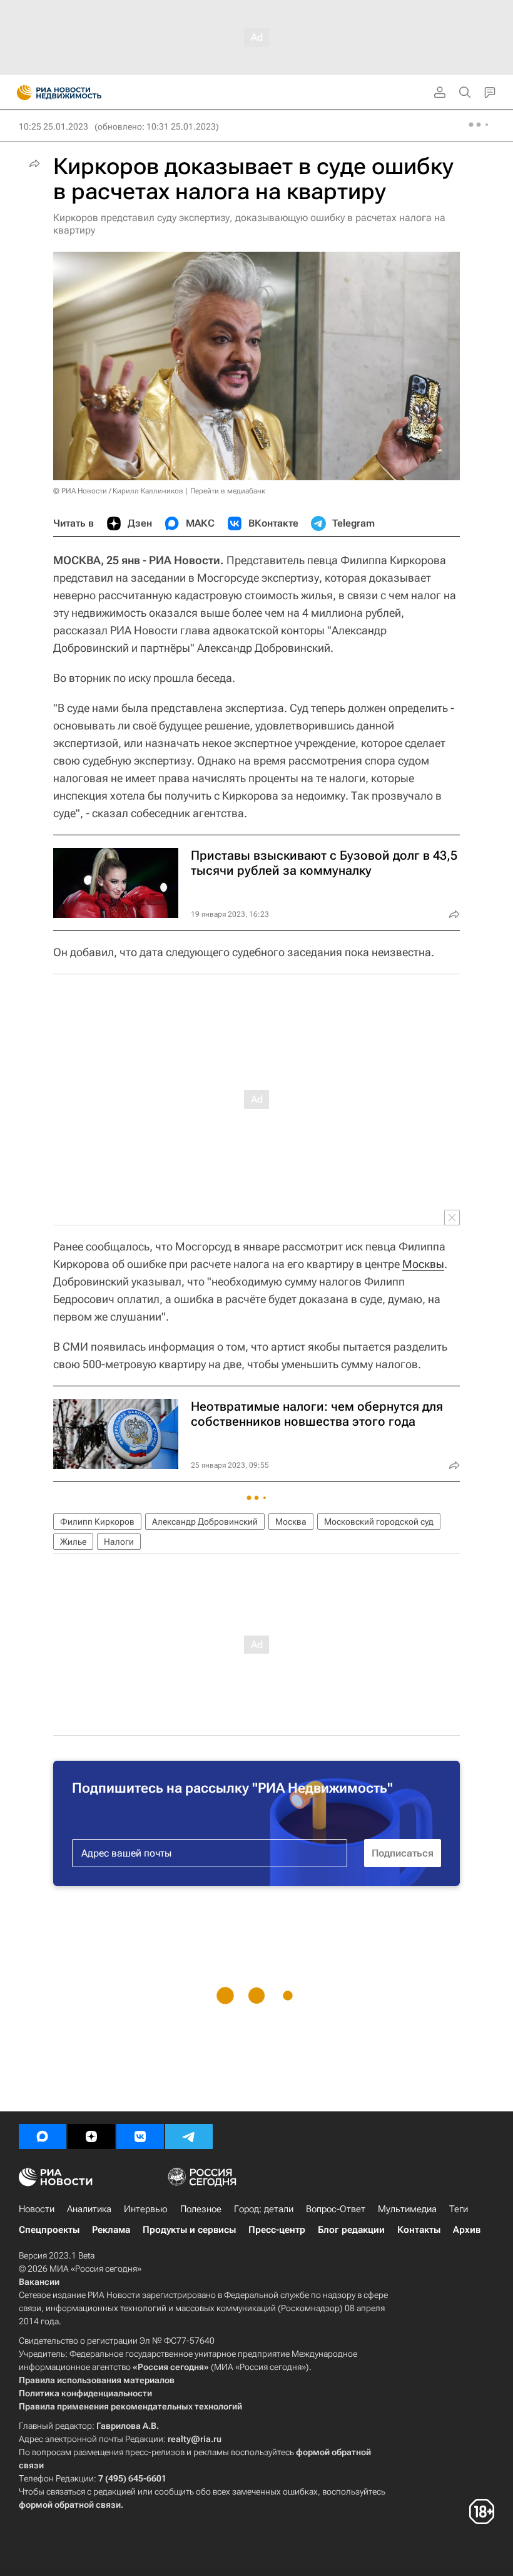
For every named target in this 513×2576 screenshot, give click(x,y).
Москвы (423, 1264)
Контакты (419, 2230)
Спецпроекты (49, 2230)
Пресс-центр (277, 2230)
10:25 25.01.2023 (53, 126)
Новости (37, 2209)
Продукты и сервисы (189, 2230)
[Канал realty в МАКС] (43, 2136)
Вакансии (39, 2282)
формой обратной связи (70, 2505)
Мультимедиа (407, 2209)
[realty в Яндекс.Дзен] (91, 2136)
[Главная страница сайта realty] (81, 93)
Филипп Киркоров (97, 1522)
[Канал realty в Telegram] (189, 2136)
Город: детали (264, 2209)
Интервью (146, 2209)
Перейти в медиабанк (228, 491)
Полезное (201, 2209)
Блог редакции (351, 2230)
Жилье (73, 1542)
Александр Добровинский (205, 1522)
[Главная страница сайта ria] (20, 93)
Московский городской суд (379, 1522)
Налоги (119, 1542)
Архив (467, 2230)
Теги (459, 2209)
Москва (291, 1522)
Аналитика (89, 2209)
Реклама (111, 2230)
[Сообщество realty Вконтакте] (140, 2136)
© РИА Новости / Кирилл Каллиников (118, 491)
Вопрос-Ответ (336, 2209)
